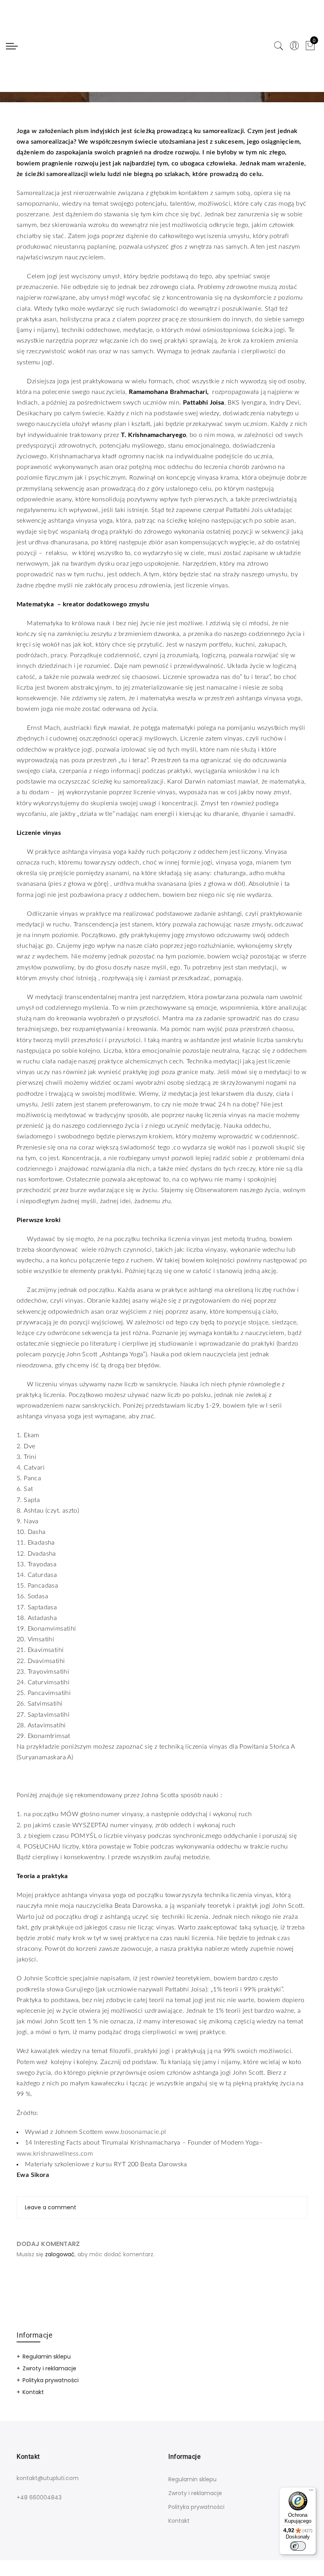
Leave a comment (51, 2207)
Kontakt (33, 2392)
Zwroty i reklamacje (49, 2368)
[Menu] (311, 2492)
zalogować (60, 2254)
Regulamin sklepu (47, 2357)
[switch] (298, 2546)
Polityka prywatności (51, 2380)
